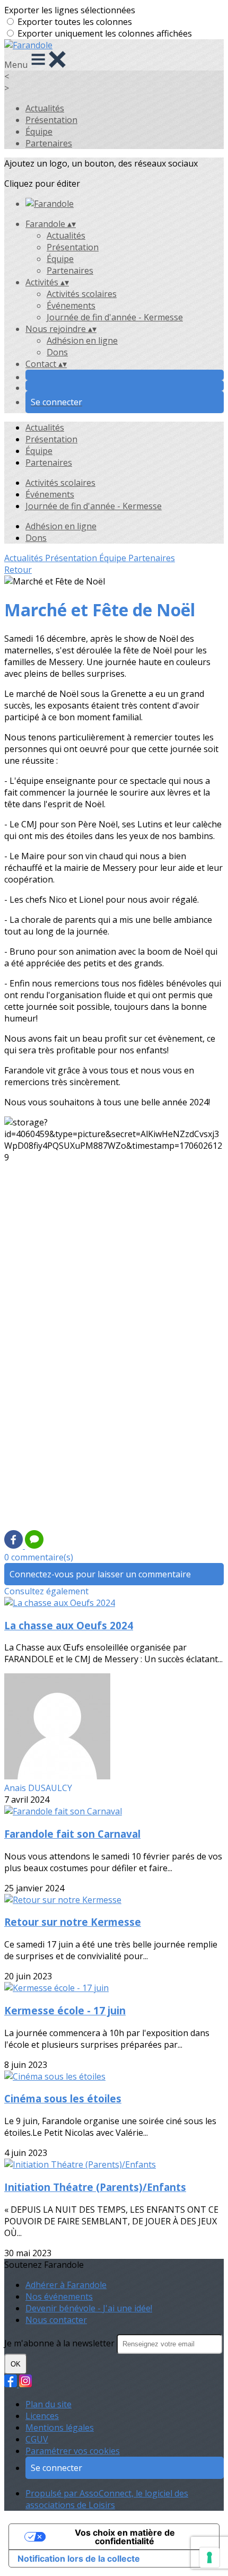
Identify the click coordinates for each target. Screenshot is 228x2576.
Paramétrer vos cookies (73, 2451)
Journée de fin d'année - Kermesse (115, 317)
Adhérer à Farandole (66, 2285)
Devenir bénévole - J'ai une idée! (89, 2308)
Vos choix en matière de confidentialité (125, 2537)
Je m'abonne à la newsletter (60, 2343)
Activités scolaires (82, 294)
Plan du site (49, 2404)
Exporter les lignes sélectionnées (70, 10)
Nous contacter (56, 2320)
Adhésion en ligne (82, 340)
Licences (42, 2416)
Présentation (51, 120)
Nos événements (59, 2296)
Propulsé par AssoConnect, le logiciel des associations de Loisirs (107, 2499)
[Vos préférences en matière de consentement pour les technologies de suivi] (209, 2557)
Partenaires (49, 143)
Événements (71, 305)
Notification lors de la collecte (79, 2558)
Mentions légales (60, 2427)
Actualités (45, 108)
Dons (57, 352)
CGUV (37, 2439)
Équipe (39, 132)
